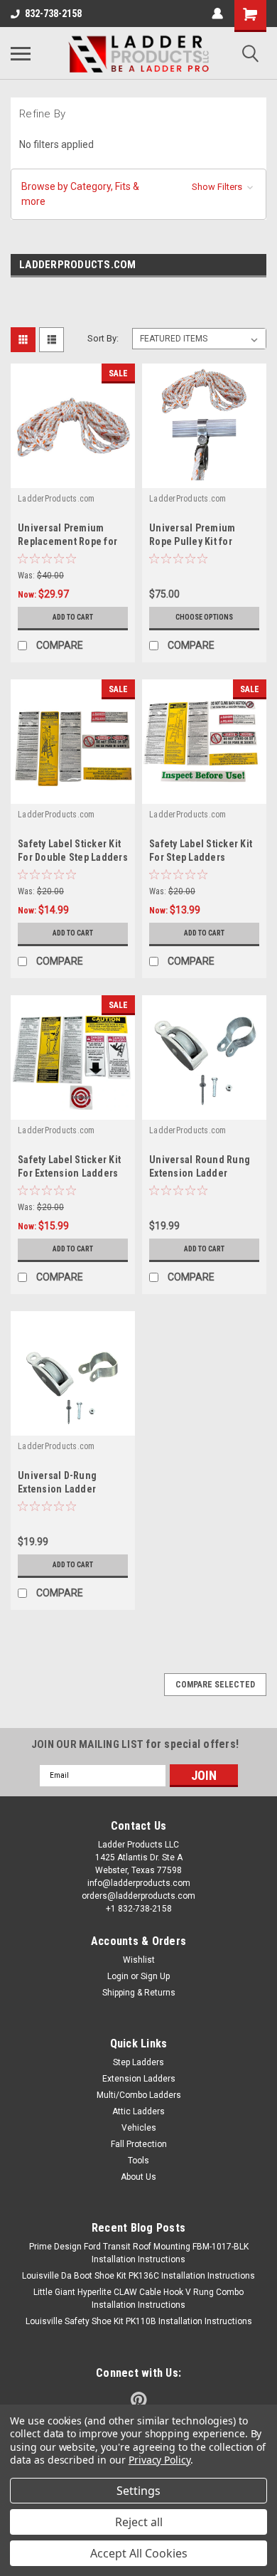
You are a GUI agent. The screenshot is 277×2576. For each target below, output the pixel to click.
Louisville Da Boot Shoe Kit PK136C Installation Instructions (138, 2276)
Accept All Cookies (139, 2553)
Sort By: (103, 338)
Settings (138, 2491)
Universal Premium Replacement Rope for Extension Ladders (67, 541)
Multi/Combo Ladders (139, 2095)
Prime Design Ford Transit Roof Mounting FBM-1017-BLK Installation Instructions (139, 2253)
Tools (138, 2161)
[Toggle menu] (21, 53)
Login (118, 1976)
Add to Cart (73, 617)
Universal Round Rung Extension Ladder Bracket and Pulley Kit (200, 1173)
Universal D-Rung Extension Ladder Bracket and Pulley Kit (67, 1489)
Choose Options (204, 617)
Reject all (139, 2522)
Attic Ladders (138, 2111)
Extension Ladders (139, 2079)
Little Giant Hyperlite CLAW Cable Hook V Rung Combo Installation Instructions (138, 2299)
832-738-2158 (53, 14)
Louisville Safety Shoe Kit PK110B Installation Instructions (139, 2321)
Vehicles (139, 2128)
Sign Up (155, 1976)
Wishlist (139, 1960)
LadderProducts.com (56, 499)
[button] (138, 194)
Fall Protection (139, 2144)
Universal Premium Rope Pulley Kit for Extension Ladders (192, 541)
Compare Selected (215, 1685)
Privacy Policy (159, 2460)
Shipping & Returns (139, 1993)
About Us (138, 2177)
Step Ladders (138, 2062)
